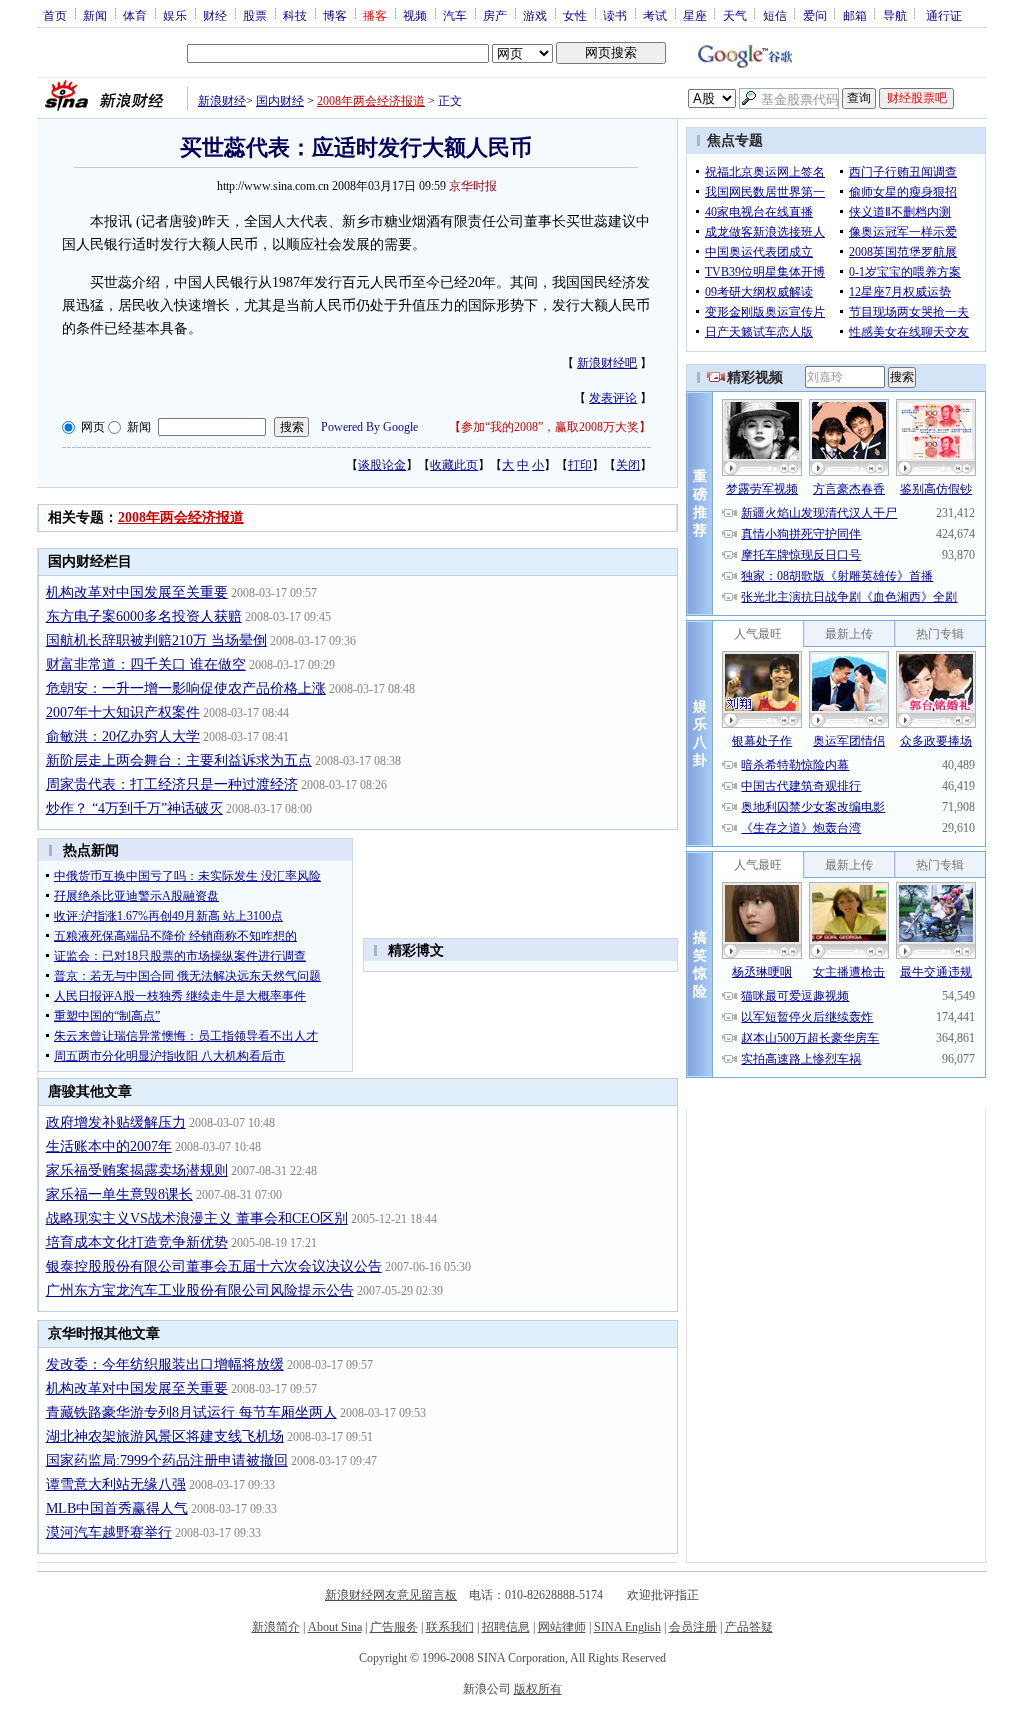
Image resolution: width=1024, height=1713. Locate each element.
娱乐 (175, 15)
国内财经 (280, 101)
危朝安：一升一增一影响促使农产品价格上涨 (186, 688)
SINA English (627, 1627)
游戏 (535, 15)
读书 (615, 15)
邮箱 (855, 15)
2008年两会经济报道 (371, 101)
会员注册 (693, 1627)
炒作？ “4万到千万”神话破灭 (134, 808)
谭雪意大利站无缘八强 (116, 1484)
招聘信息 (506, 1627)
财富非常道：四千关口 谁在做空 (146, 664)
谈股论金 (382, 465)
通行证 (944, 15)
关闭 (628, 465)
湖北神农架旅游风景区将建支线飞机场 (165, 1436)
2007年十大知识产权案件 (123, 712)
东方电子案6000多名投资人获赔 (144, 616)
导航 (895, 15)
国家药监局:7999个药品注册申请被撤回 (167, 1460)
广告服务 (394, 1627)
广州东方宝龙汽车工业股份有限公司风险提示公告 (200, 1290)
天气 (735, 15)
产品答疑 (749, 1627)
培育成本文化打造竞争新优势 (137, 1242)
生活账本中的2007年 (109, 1146)
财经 (215, 15)
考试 (655, 15)
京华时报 (473, 186)
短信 (775, 15)
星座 (695, 15)
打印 (580, 465)
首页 (55, 15)
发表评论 (613, 398)
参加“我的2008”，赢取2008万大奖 (550, 427)
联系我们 (450, 1627)
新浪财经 (222, 101)
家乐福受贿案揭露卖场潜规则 (137, 1170)
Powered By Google (369, 427)
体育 (135, 15)
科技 (295, 15)
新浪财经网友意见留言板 (391, 1595)
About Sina (335, 1627)
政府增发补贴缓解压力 (116, 1122)
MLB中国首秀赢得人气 (117, 1508)
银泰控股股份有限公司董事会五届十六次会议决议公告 (214, 1266)
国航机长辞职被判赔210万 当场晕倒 (156, 640)
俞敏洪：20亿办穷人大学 (123, 736)
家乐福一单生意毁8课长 (119, 1194)
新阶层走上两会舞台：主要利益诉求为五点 (179, 760)
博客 (335, 15)
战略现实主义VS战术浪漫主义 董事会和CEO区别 (197, 1218)
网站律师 (562, 1627)
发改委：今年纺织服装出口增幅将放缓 (165, 1364)
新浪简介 (276, 1627)
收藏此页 (454, 465)
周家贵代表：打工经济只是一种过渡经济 (172, 784)
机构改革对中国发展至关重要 (137, 592)
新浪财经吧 (607, 363)
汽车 (455, 15)
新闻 (95, 15)
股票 (255, 15)
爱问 (815, 15)
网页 (93, 427)
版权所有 (538, 1689)
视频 (415, 15)
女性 (575, 15)
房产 (495, 15)
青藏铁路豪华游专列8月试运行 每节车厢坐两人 (191, 1412)
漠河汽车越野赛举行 (109, 1532)
